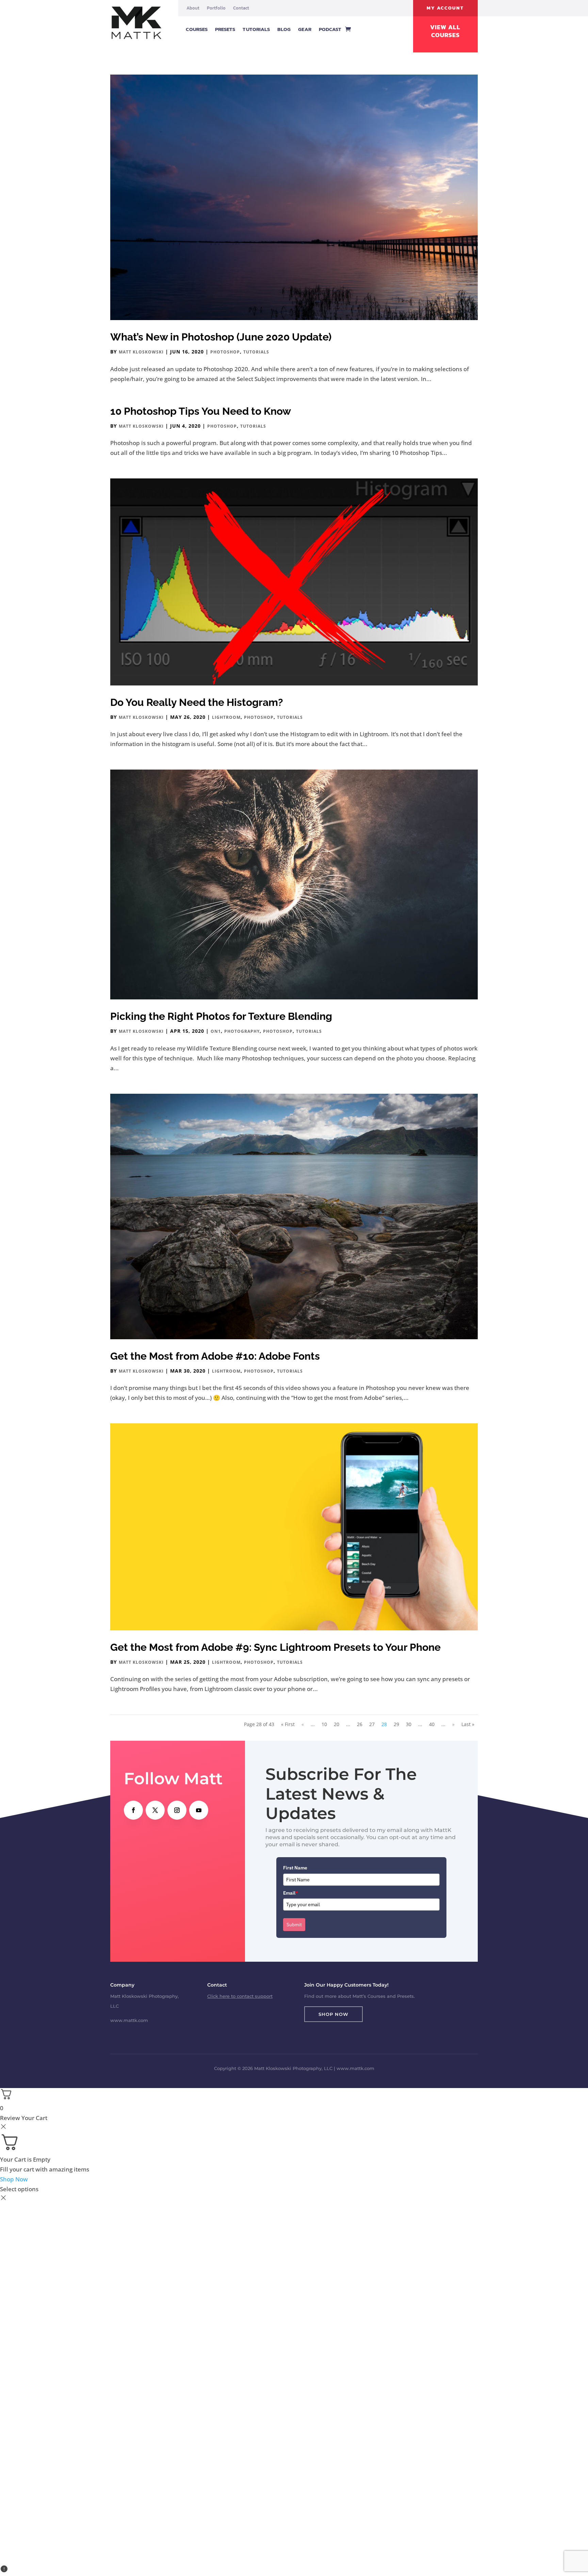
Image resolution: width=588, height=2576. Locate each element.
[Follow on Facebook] (133, 1810)
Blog (284, 29)
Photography (242, 1031)
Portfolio (216, 8)
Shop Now (333, 2014)
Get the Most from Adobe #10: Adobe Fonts (215, 1356)
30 (409, 1724)
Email (291, 1893)
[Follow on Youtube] (199, 1810)
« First (288, 1724)
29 (396, 1724)
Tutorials (256, 29)
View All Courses (445, 31)
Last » (468, 1724)
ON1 (216, 1031)
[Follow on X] (155, 1810)
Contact (241, 8)
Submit (294, 1925)
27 (372, 1724)
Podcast (330, 29)
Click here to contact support (240, 1996)
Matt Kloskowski (141, 352)
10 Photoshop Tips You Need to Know (201, 411)
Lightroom (226, 717)
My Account (445, 8)
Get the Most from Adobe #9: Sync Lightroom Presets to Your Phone (275, 1647)
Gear (305, 29)
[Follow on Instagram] (177, 1810)
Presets (225, 29)
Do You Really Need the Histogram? (197, 702)
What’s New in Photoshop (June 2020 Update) (221, 337)
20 (337, 1724)
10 (324, 1724)
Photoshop (225, 352)
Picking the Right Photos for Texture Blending (221, 1016)
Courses (197, 29)
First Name (295, 1868)
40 (432, 1724)
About (193, 8)
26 (360, 1724)
